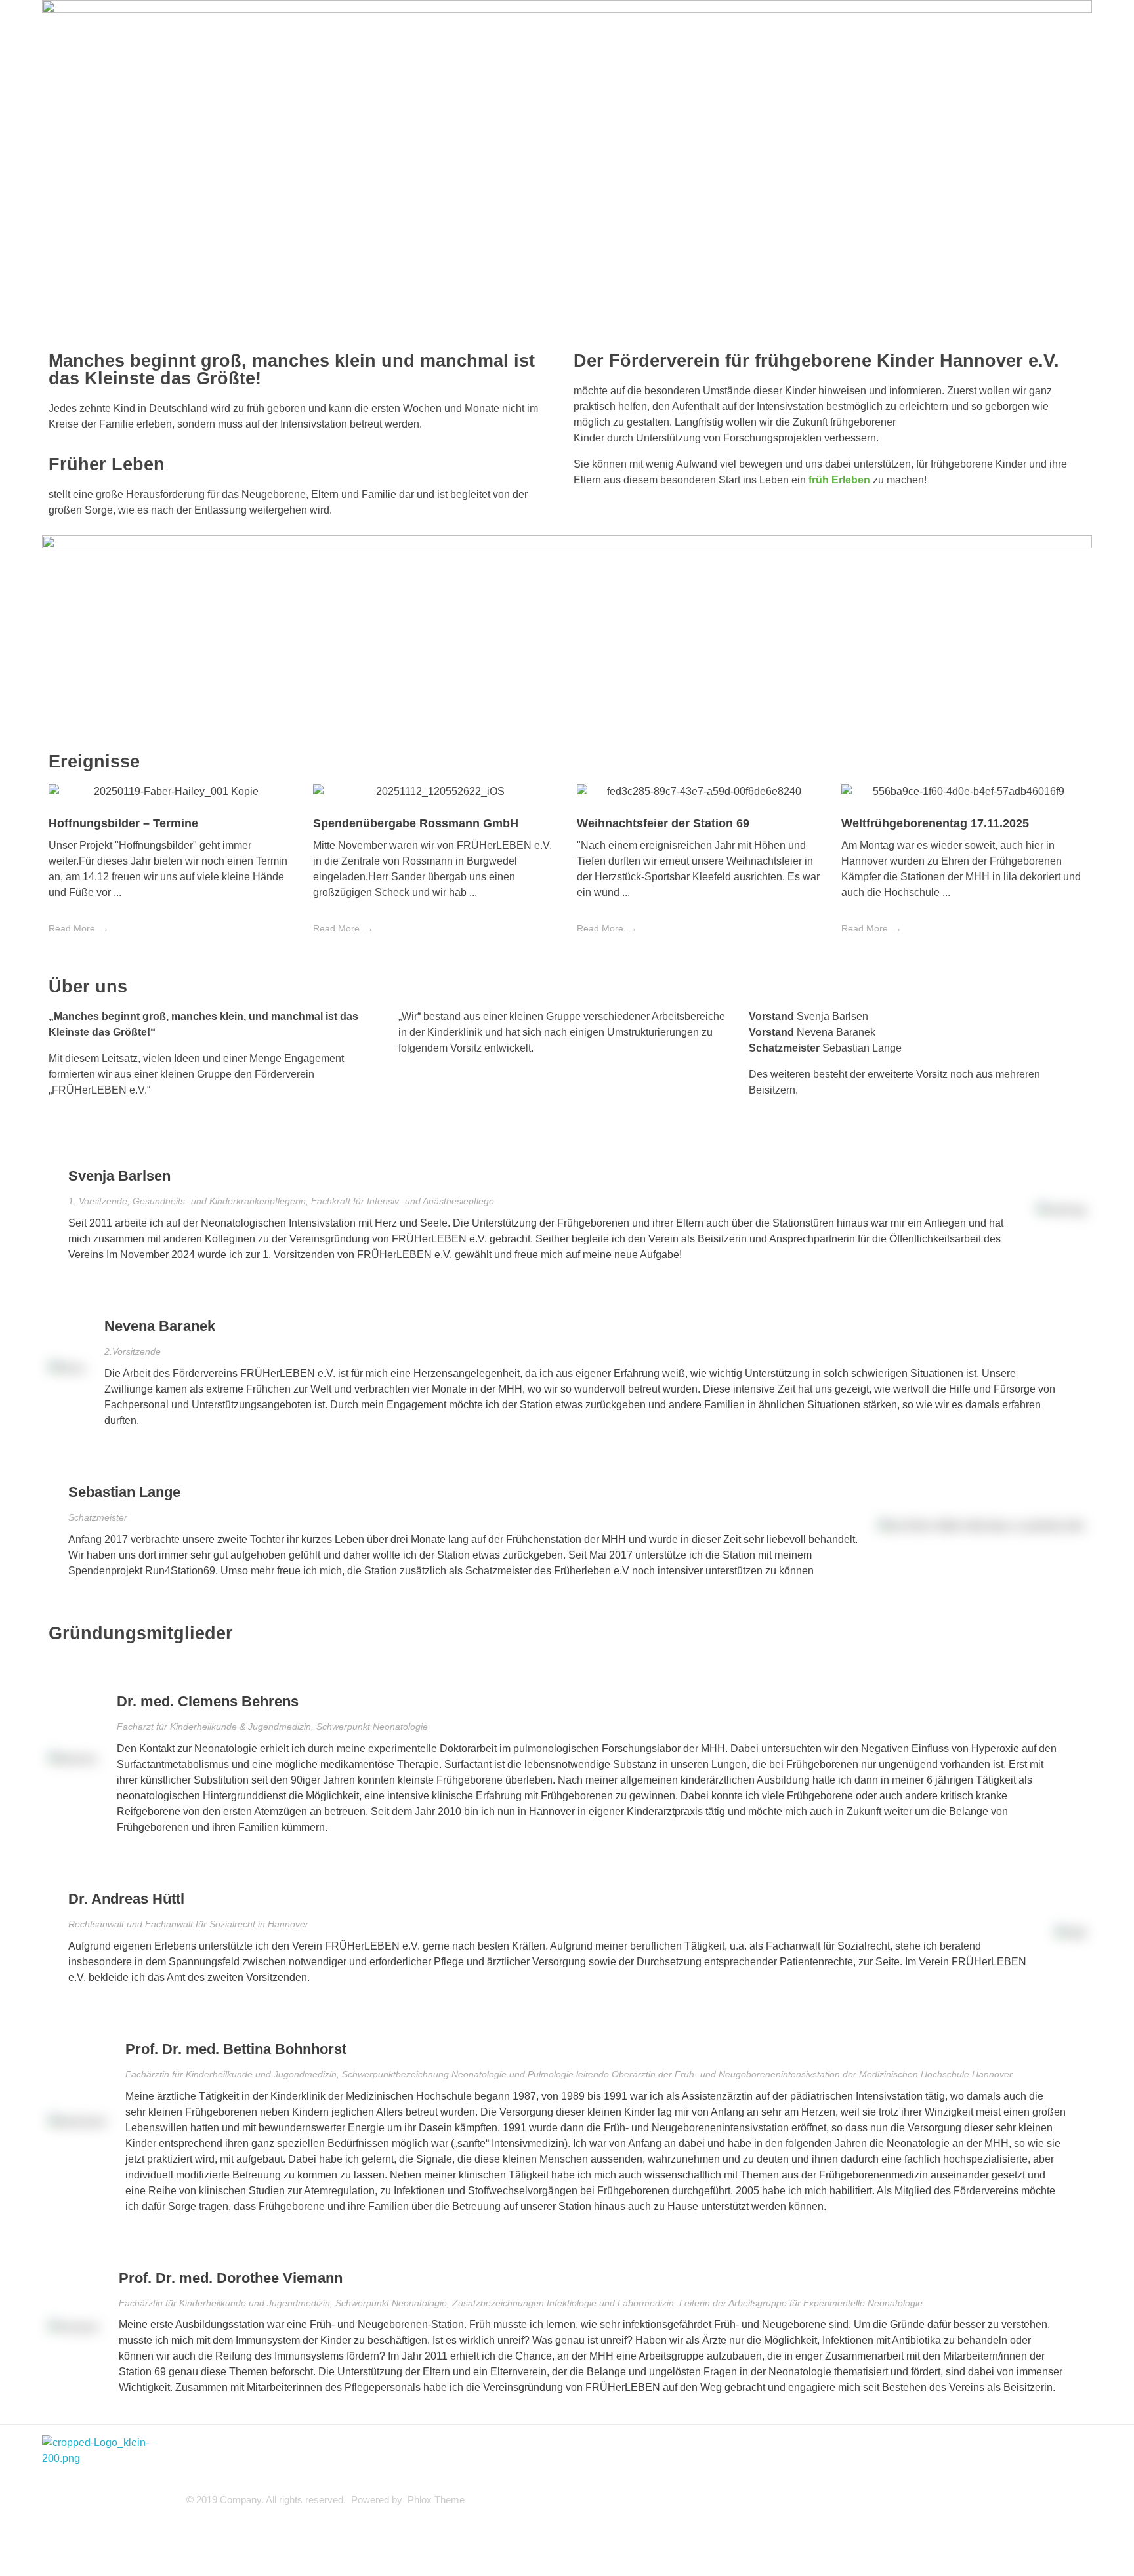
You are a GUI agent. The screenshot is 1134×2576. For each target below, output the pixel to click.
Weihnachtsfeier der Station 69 (663, 823)
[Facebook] (65, 706)
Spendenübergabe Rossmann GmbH (416, 823)
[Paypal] (100, 706)
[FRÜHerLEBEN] (108, 2501)
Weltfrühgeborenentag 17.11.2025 (935, 823)
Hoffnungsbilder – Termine (123, 823)
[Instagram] (136, 706)
